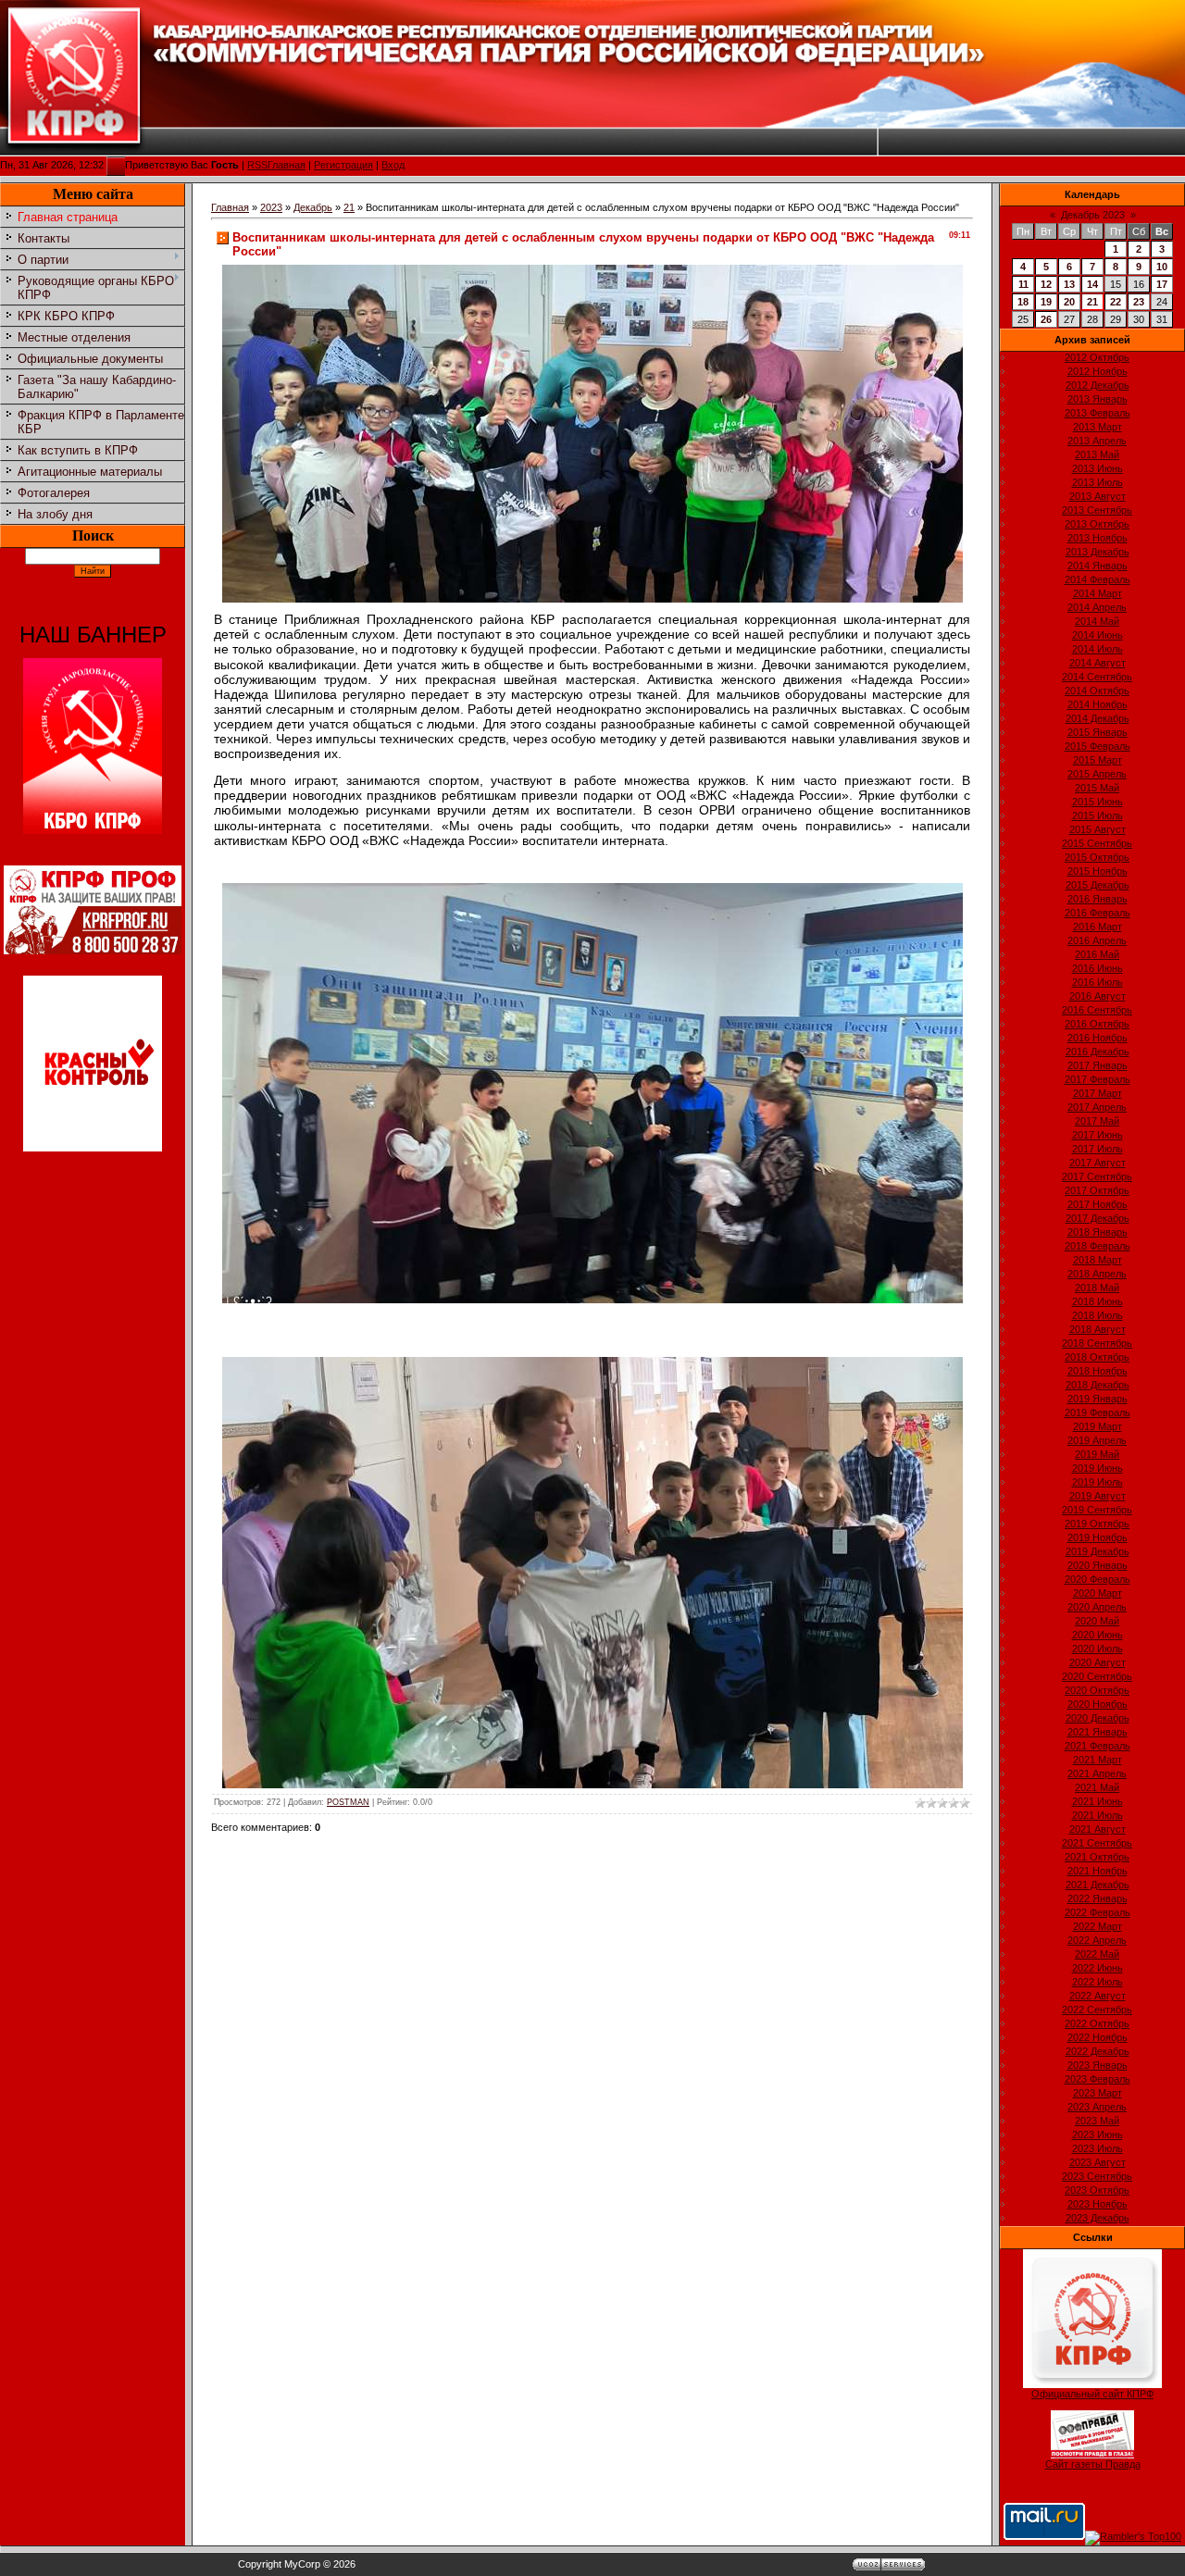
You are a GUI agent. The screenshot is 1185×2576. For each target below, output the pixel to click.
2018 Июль (1098, 1315)
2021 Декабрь (1098, 1885)
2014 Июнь (1098, 635)
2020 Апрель (1097, 1607)
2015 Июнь (1098, 802)
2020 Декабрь (1098, 1718)
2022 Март (1098, 1926)
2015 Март (1098, 760)
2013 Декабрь (1098, 552)
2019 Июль (1098, 1482)
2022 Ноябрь (1098, 2037)
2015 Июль (1098, 815)
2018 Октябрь (1097, 1357)
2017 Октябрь (1097, 1190)
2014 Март (1098, 593)
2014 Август (1098, 663)
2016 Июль (1098, 982)
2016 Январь (1098, 899)
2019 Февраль (1098, 1412)
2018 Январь (1098, 1232)
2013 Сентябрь (1097, 510)
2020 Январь (1098, 1565)
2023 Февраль (1098, 2079)
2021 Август (1098, 1829)
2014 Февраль (1098, 579)
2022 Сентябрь (1097, 2010)
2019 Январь (1098, 1399)
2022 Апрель (1097, 1940)
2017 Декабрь (1098, 1218)
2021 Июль (1098, 1815)
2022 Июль (1098, 1982)
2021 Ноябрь (1098, 1871)
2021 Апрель (1097, 1773)
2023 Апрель (1097, 2107)
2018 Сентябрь (1097, 1343)
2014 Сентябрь (1097, 677)
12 (1046, 284)
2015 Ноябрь (1098, 871)
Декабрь (313, 207)
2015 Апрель (1097, 774)
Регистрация (343, 165)
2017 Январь (1098, 1065)
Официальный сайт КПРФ (1092, 2394)
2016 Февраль (1098, 913)
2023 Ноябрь (1098, 2204)
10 (1162, 267)
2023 (271, 207)
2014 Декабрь (1098, 718)
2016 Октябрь (1097, 1024)
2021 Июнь (1098, 1801)
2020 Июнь (1098, 1635)
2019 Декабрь (1098, 1551)
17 (1162, 284)
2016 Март (1098, 927)
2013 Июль (1098, 482)
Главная (287, 165)
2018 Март (1098, 1260)
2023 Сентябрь (1097, 2176)
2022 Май (1097, 1954)
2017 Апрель (1097, 1107)
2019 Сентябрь (1097, 1510)
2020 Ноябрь (1098, 1704)
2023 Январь (1098, 2065)
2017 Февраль (1098, 1079)
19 (1046, 302)
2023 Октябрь (1097, 2190)
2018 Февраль (1098, 1246)
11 (1023, 284)
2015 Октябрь (1097, 857)
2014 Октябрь (1097, 691)
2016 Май (1097, 954)
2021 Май (1097, 1787)
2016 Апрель (1097, 940)
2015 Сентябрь (1097, 843)
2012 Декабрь (1098, 385)
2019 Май (1097, 1454)
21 (349, 207)
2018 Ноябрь (1098, 1371)
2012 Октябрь (1097, 357)
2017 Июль (1098, 1149)
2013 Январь (1098, 399)
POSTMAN (348, 1802)
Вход (393, 165)
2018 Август (1098, 1329)
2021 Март (1098, 1760)
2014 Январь (1098, 566)
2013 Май (1097, 454)
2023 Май (1097, 2121)
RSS (257, 165)
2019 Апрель (1097, 1440)
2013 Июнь (1098, 468)
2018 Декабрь (1098, 1385)
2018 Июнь (1098, 1301)
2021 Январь (1098, 1732)
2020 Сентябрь (1097, 1676)
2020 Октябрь (1097, 1690)
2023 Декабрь (1098, 2218)
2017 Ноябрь (1098, 1204)
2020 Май (1097, 1621)
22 (1116, 302)
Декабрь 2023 (1093, 215)
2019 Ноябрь (1098, 1537)
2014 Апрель (1097, 607)
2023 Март (1098, 2093)
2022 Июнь (1098, 1968)
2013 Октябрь (1097, 524)
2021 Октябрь (1097, 1857)
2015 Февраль (1098, 746)
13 (1069, 284)
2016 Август (1098, 996)
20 (1069, 302)
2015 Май (1097, 788)
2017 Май (1097, 1121)
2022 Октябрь (1097, 2023)
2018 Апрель (1097, 1274)
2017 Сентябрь (1097, 1176)
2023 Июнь (1098, 2134)
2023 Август (1098, 2162)
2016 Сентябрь (1097, 1010)
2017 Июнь (1098, 1135)
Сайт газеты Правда (1093, 2464)
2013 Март (1098, 427)
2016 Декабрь (1098, 1052)
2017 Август (1098, 1163)
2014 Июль (1098, 649)
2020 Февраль (1098, 1579)
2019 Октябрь (1097, 1524)
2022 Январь (1098, 1898)
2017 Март (1098, 1093)
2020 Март (1098, 1593)
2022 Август (1098, 1996)
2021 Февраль (1098, 1746)
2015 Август (1098, 829)
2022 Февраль (1098, 1912)
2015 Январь (1098, 732)
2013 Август (1098, 496)
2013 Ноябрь (1098, 538)
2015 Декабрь (1098, 885)
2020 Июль (1098, 1649)
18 (1023, 302)
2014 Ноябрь (1098, 704)
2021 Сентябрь (1097, 1843)
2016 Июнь (1098, 968)
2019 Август (1098, 1496)
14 (1092, 284)
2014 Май (1097, 621)
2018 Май (1097, 1288)
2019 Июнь (1098, 1468)
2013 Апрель (1097, 441)
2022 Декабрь (1098, 2051)
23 (1139, 302)
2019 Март (1098, 1426)
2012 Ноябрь (1098, 371)
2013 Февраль (1098, 413)
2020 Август (1098, 1662)
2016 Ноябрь (1098, 1038)
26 (1046, 319)
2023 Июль (1098, 2148)
